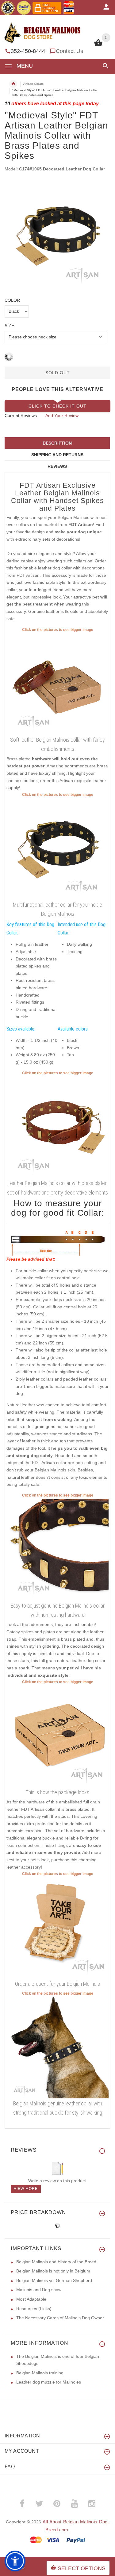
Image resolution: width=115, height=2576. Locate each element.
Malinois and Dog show (39, 2290)
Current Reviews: (21, 416)
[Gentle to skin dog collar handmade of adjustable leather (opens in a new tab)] (57, 683)
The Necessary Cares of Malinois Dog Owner (60, 2318)
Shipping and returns (57, 455)
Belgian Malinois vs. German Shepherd (54, 2280)
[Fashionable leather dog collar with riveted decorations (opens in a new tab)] (57, 1127)
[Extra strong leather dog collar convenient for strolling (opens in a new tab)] (57, 1549)
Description (57, 443)
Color (12, 300)
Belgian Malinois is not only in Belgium (53, 2271)
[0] (98, 46)
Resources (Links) (34, 2309)
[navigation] (57, 89)
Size (9, 326)
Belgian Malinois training (40, 2373)
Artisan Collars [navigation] (33, 84)
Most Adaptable (31, 2299)
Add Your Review (62, 416)
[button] (104, 66)
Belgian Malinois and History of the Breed (56, 2262)
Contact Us (69, 51)
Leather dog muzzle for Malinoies (49, 2382)
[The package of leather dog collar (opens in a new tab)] (57, 1736)
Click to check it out (57, 406)
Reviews (57, 466)
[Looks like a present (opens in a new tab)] (57, 1928)
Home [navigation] (13, 84)
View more (26, 2189)
